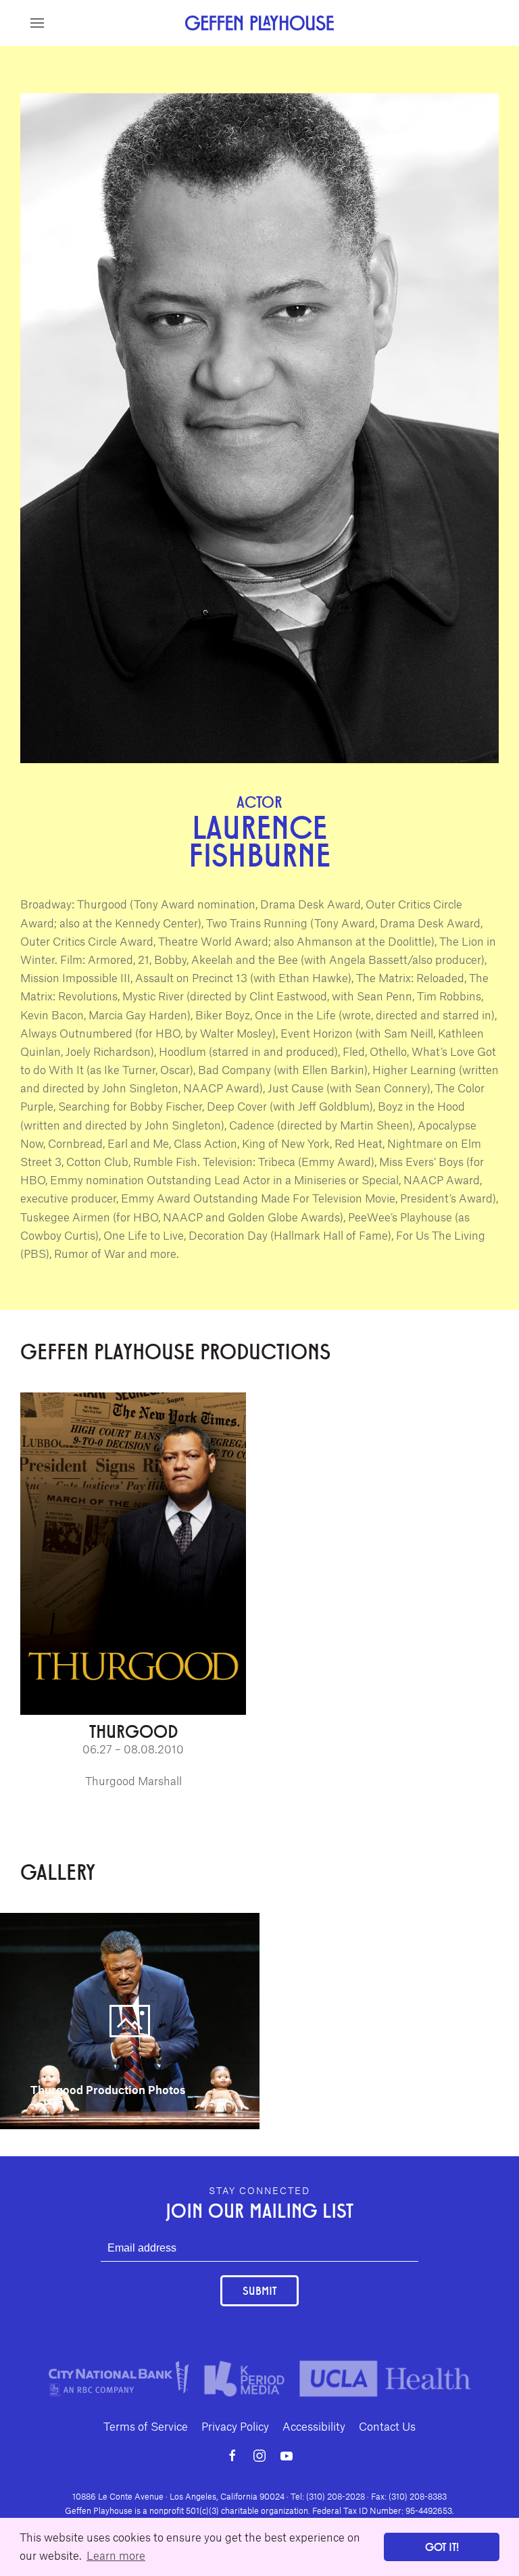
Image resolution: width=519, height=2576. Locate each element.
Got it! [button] (442, 2547)
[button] (37, 23)
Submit (259, 2290)
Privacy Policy (235, 2426)
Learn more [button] (116, 2555)
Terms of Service (146, 2426)
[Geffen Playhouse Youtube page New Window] (287, 2456)
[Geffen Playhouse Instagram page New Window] (259, 2456)
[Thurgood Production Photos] (130, 2019)
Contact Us (387, 2426)
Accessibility (314, 2426)
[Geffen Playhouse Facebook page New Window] (232, 2456)
